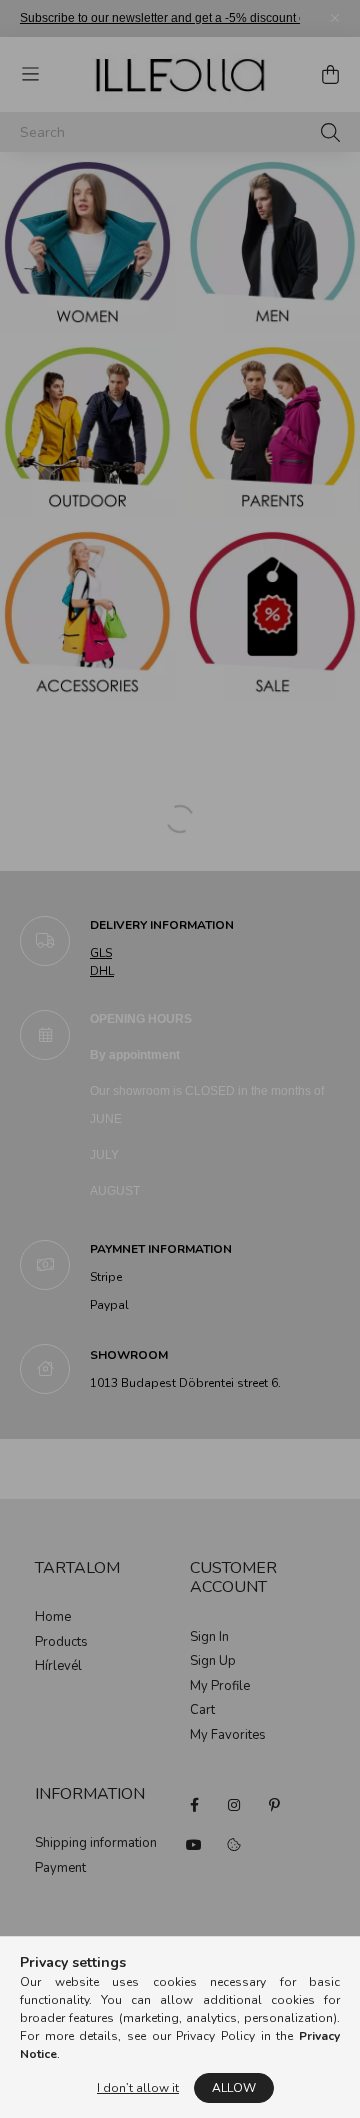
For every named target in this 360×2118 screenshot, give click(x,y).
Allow (234, 2088)
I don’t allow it (138, 2088)
